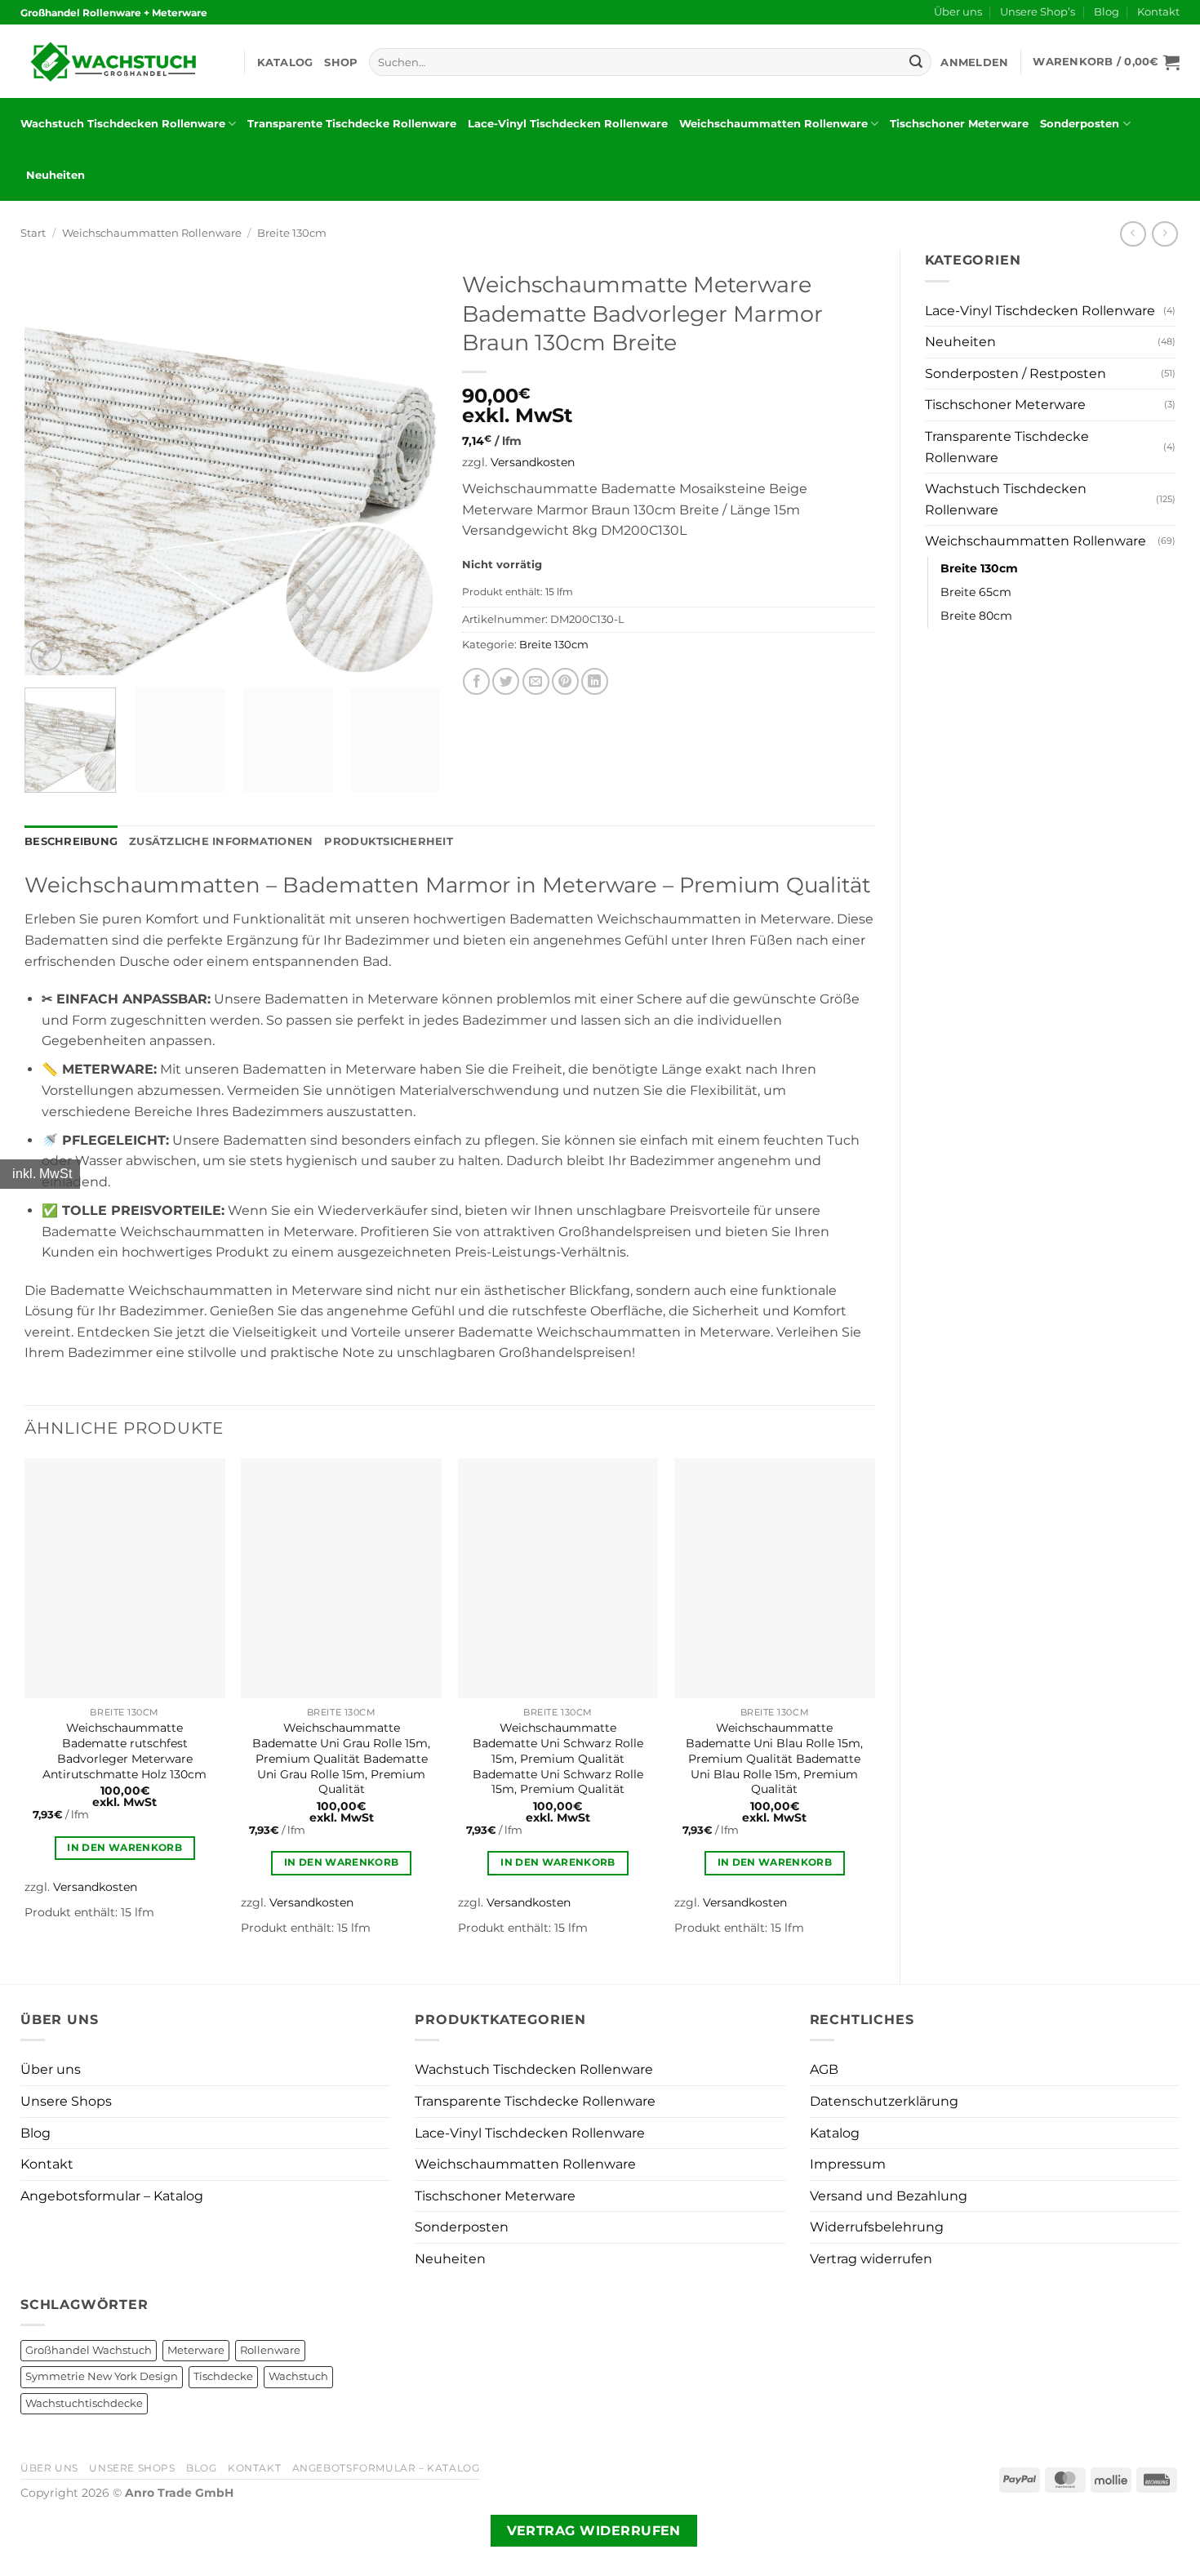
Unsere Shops (66, 2101)
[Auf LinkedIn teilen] (595, 681)
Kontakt (1158, 12)
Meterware (196, 2350)
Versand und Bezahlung (889, 2196)
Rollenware (270, 2350)
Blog (1107, 12)
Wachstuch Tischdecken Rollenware (123, 124)
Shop (341, 62)
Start (33, 233)
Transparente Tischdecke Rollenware (352, 124)
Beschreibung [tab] (71, 841)
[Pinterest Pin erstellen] (565, 681)
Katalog (285, 62)
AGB (824, 2069)
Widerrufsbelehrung (877, 2227)
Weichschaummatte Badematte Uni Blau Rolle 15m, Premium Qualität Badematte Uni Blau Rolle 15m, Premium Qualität (774, 1758)
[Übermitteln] (916, 62)
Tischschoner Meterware (959, 124)
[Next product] (1133, 234)
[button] (974, 62)
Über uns (958, 12)
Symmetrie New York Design (102, 2376)
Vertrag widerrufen (871, 2259)
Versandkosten (533, 462)
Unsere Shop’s (1038, 12)
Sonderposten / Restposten (1016, 374)
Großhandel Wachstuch (89, 2350)
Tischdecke (223, 2376)
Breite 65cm (976, 592)
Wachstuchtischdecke (84, 2403)
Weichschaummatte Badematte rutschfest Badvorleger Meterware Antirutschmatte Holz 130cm (124, 1751)
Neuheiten (56, 175)
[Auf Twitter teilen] (506, 681)
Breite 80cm (976, 616)
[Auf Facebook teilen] (476, 681)
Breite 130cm (292, 233)
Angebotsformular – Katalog (112, 2196)
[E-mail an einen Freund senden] (536, 681)
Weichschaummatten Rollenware (773, 124)
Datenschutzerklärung (884, 2101)
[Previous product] (1164, 234)
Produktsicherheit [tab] (388, 841)
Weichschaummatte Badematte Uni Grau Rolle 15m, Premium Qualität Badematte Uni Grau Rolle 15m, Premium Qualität (341, 1758)
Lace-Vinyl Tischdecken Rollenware (568, 124)
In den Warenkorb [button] (124, 1848)
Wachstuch (298, 2376)
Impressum (848, 2164)
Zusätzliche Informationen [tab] (221, 841)
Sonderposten (1080, 124)
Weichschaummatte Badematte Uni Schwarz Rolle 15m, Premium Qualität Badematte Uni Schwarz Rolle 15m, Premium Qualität (558, 1758)
